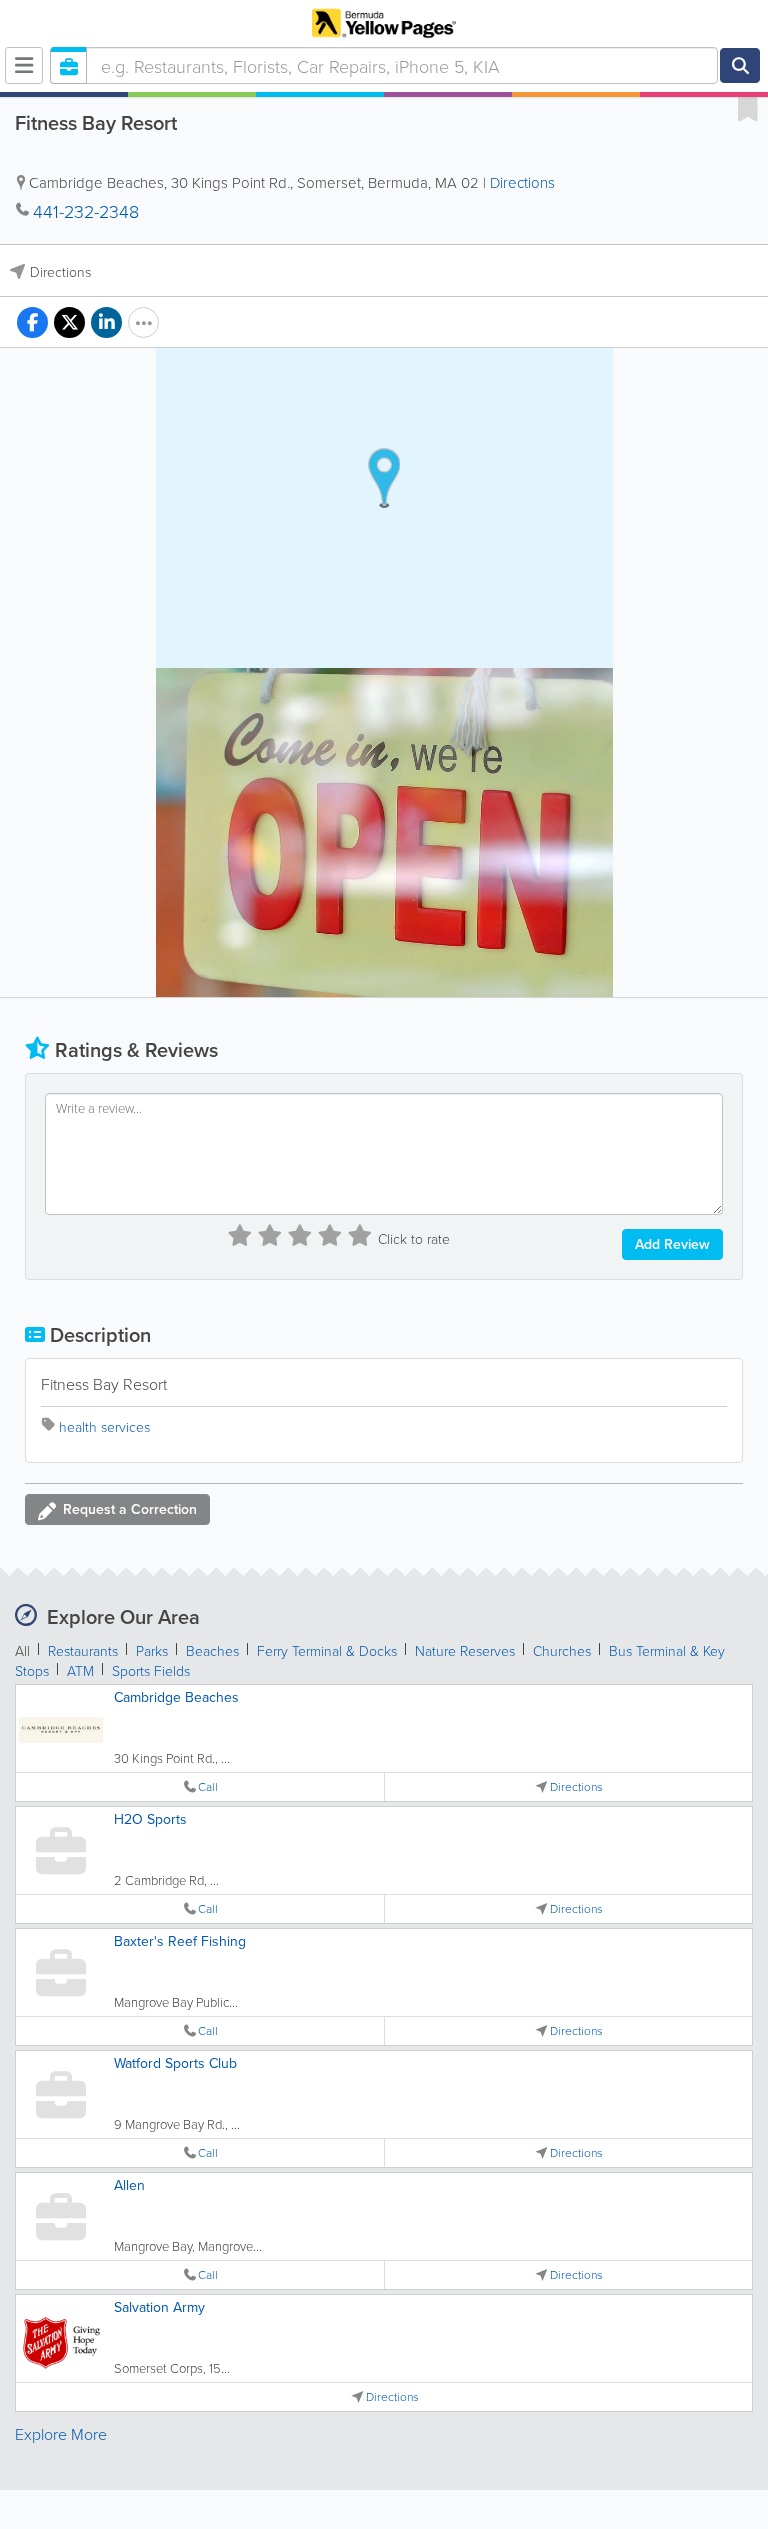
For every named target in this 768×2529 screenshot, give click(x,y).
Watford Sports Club (175, 2063)
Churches (562, 1650)
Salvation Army (159, 2307)
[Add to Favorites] (748, 108)
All (22, 1650)
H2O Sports (150, 1819)
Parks (152, 1650)
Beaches (212, 1650)
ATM (80, 1670)
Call (208, 1786)
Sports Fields (151, 1670)
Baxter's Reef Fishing (180, 1941)
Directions (522, 182)
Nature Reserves (465, 1650)
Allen (129, 2185)
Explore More (61, 2434)
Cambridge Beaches (176, 1697)
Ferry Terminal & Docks (327, 1650)
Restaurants (83, 1650)
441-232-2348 (86, 211)
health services (104, 1426)
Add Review (672, 1244)
